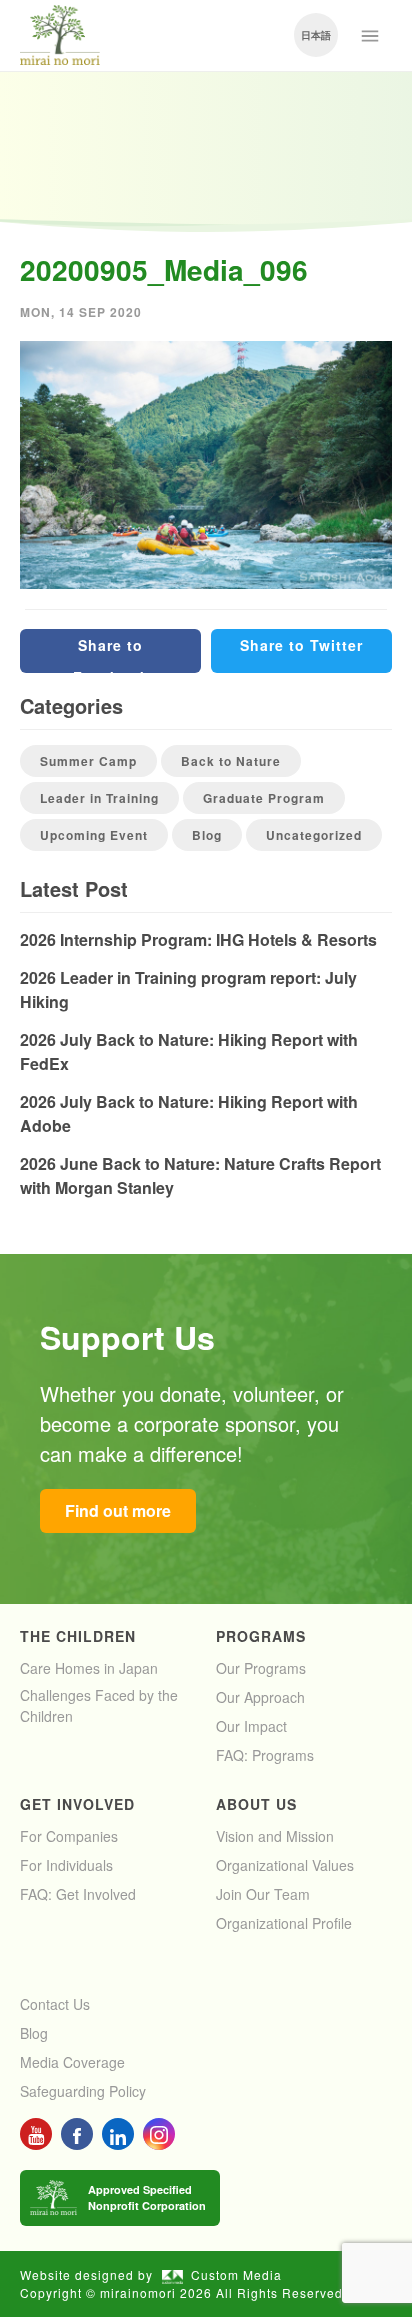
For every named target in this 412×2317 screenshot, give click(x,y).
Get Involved (77, 1804)
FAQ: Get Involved (78, 1894)
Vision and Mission (275, 1836)
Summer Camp (88, 761)
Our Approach (260, 1697)
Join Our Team (263, 1894)
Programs (261, 1636)
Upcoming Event (94, 835)
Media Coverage (72, 2062)
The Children (78, 1636)
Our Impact (251, 1726)
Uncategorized (314, 835)
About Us (256, 1804)
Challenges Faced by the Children (99, 1705)
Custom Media (236, 2274)
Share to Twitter (301, 645)
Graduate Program (264, 798)
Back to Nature (231, 761)
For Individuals (66, 1865)
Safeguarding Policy (83, 2091)
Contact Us (55, 2004)
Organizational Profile (284, 1923)
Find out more (118, 1510)
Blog (207, 835)
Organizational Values (285, 1865)
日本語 (316, 35)
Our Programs (261, 1668)
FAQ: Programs (265, 1755)
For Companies (69, 1836)
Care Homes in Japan (89, 1668)
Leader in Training (99, 798)
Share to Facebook (111, 654)
